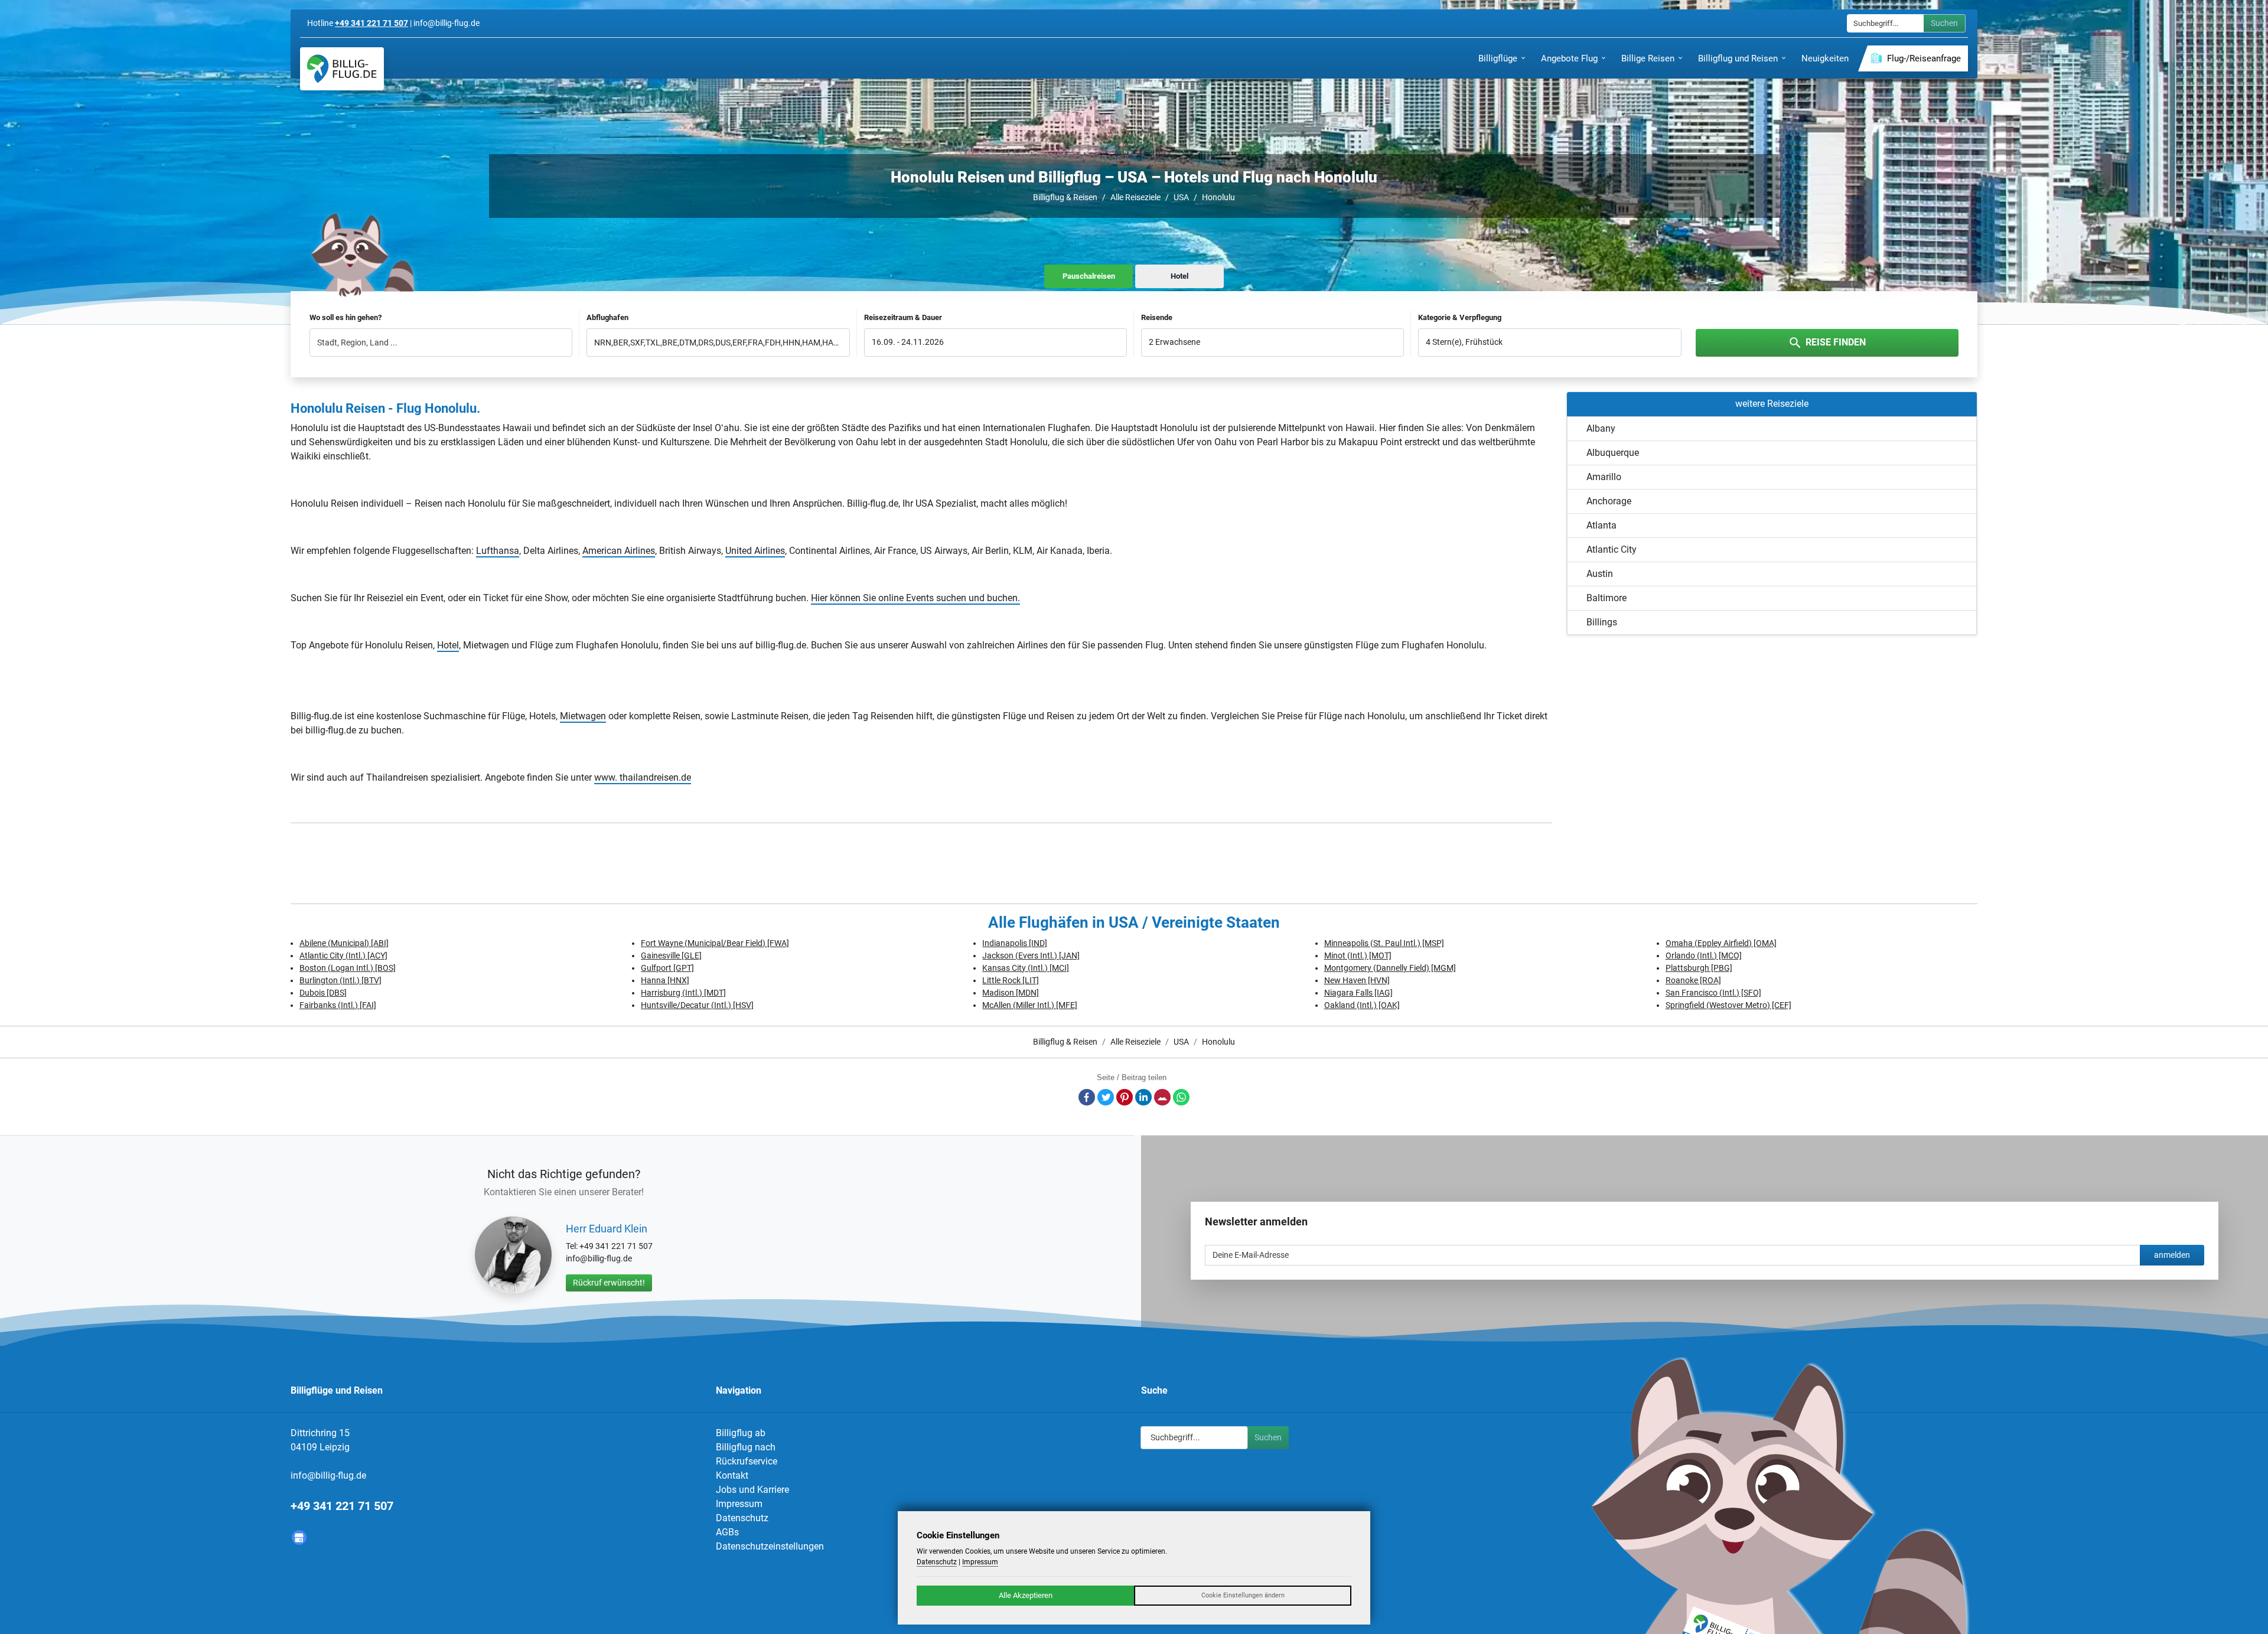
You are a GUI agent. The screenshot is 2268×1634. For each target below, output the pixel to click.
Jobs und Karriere (752, 1490)
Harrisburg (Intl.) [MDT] (683, 993)
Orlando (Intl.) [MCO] (1704, 955)
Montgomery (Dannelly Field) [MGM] (1390, 968)
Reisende (1157, 317)
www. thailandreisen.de (643, 777)
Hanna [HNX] (665, 980)
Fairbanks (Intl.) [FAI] (338, 1005)
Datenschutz (742, 1518)
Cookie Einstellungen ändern (1243, 1595)
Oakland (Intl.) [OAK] (1362, 1005)
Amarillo (1604, 477)
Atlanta (1601, 525)
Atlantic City (1612, 549)
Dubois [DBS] (323, 993)
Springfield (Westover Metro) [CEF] (1728, 1005)
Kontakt (732, 1475)
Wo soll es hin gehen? (346, 317)
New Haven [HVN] (1357, 980)
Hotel (448, 645)
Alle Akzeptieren (1026, 1595)
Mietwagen (583, 716)
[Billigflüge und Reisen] (342, 69)
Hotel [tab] (1179, 276)
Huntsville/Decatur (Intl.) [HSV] (697, 1005)
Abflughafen (607, 317)
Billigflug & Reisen (1065, 197)
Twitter (1106, 1097)
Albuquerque (1613, 453)
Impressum (739, 1504)
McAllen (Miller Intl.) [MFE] (1030, 1005)
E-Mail (1162, 1097)
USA (1181, 197)
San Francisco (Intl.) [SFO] (1713, 993)
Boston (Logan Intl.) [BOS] (348, 968)
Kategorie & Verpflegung (1460, 317)
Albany (1601, 428)
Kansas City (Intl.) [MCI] (1026, 968)
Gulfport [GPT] (667, 968)
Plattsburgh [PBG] (1699, 968)
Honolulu (1218, 197)
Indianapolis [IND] (1015, 943)
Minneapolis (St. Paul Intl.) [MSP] (1384, 943)
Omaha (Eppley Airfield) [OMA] (1721, 943)
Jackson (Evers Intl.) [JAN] (1031, 955)
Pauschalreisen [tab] (1089, 276)
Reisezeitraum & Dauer (903, 317)
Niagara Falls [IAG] (1358, 993)
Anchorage (1609, 501)
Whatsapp (1181, 1097)
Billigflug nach (746, 1447)
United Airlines (755, 551)
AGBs (727, 1532)
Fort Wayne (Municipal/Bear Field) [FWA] (715, 943)
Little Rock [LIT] (1011, 980)
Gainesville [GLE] (671, 955)
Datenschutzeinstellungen (770, 1546)
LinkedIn (1143, 1097)
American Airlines (619, 551)
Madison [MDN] (1011, 993)
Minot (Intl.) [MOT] (1358, 955)
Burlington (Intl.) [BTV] (340, 980)
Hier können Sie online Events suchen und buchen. (915, 598)
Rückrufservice (747, 1461)
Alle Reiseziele (1135, 197)
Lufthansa (498, 551)
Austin (1600, 574)
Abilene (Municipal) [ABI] (344, 943)
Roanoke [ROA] (1693, 980)
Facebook (1087, 1097)
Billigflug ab (741, 1433)
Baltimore (1606, 598)
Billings (1602, 622)
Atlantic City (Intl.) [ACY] (343, 955)
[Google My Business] (299, 1537)
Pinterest (1125, 1097)
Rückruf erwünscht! (609, 1283)
